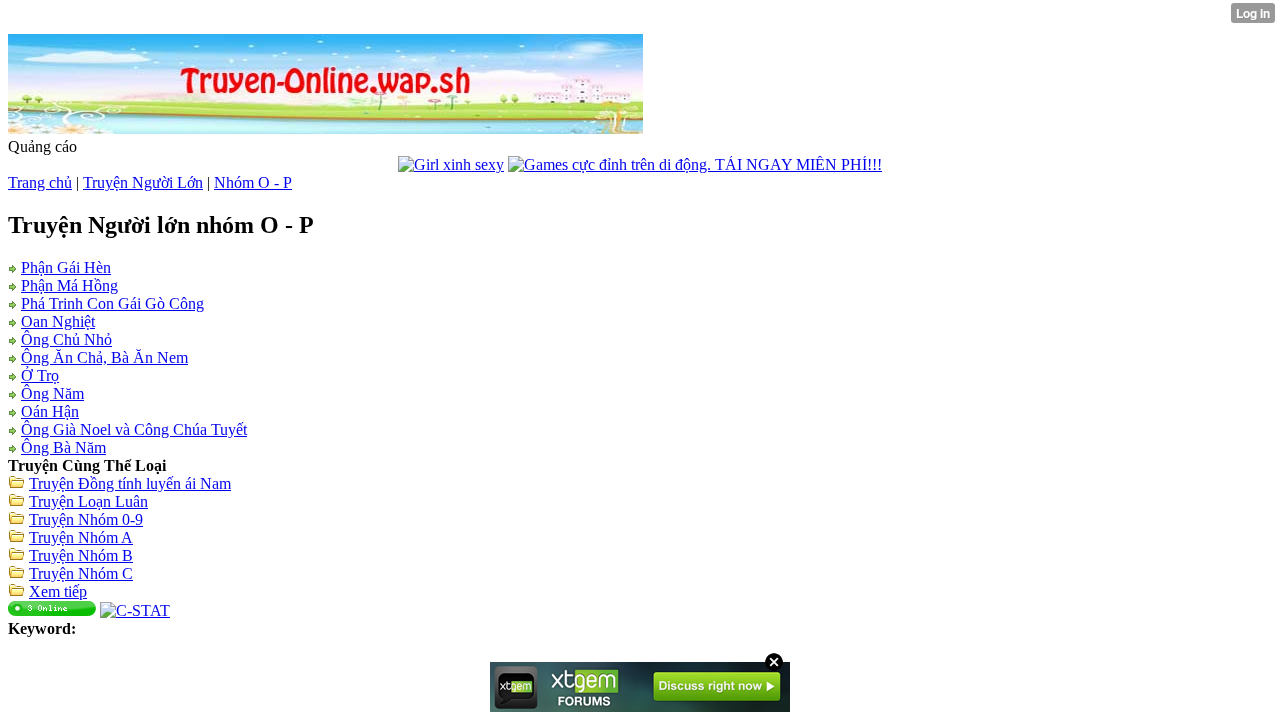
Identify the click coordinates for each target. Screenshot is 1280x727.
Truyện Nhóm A (81, 537)
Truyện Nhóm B (81, 555)
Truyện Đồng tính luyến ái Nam (130, 483)
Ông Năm (52, 393)
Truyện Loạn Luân (88, 501)
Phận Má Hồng (69, 285)
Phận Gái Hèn (66, 267)
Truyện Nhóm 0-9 (86, 519)
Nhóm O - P (253, 182)
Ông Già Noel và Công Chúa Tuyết (134, 429)
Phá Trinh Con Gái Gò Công (112, 303)
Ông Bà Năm (63, 447)
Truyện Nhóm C (81, 573)
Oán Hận (50, 411)
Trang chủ (40, 182)
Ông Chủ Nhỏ (66, 339)
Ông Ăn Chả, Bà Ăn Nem (104, 357)
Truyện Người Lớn (143, 182)
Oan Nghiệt (58, 321)
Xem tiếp (58, 591)
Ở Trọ (40, 375)
